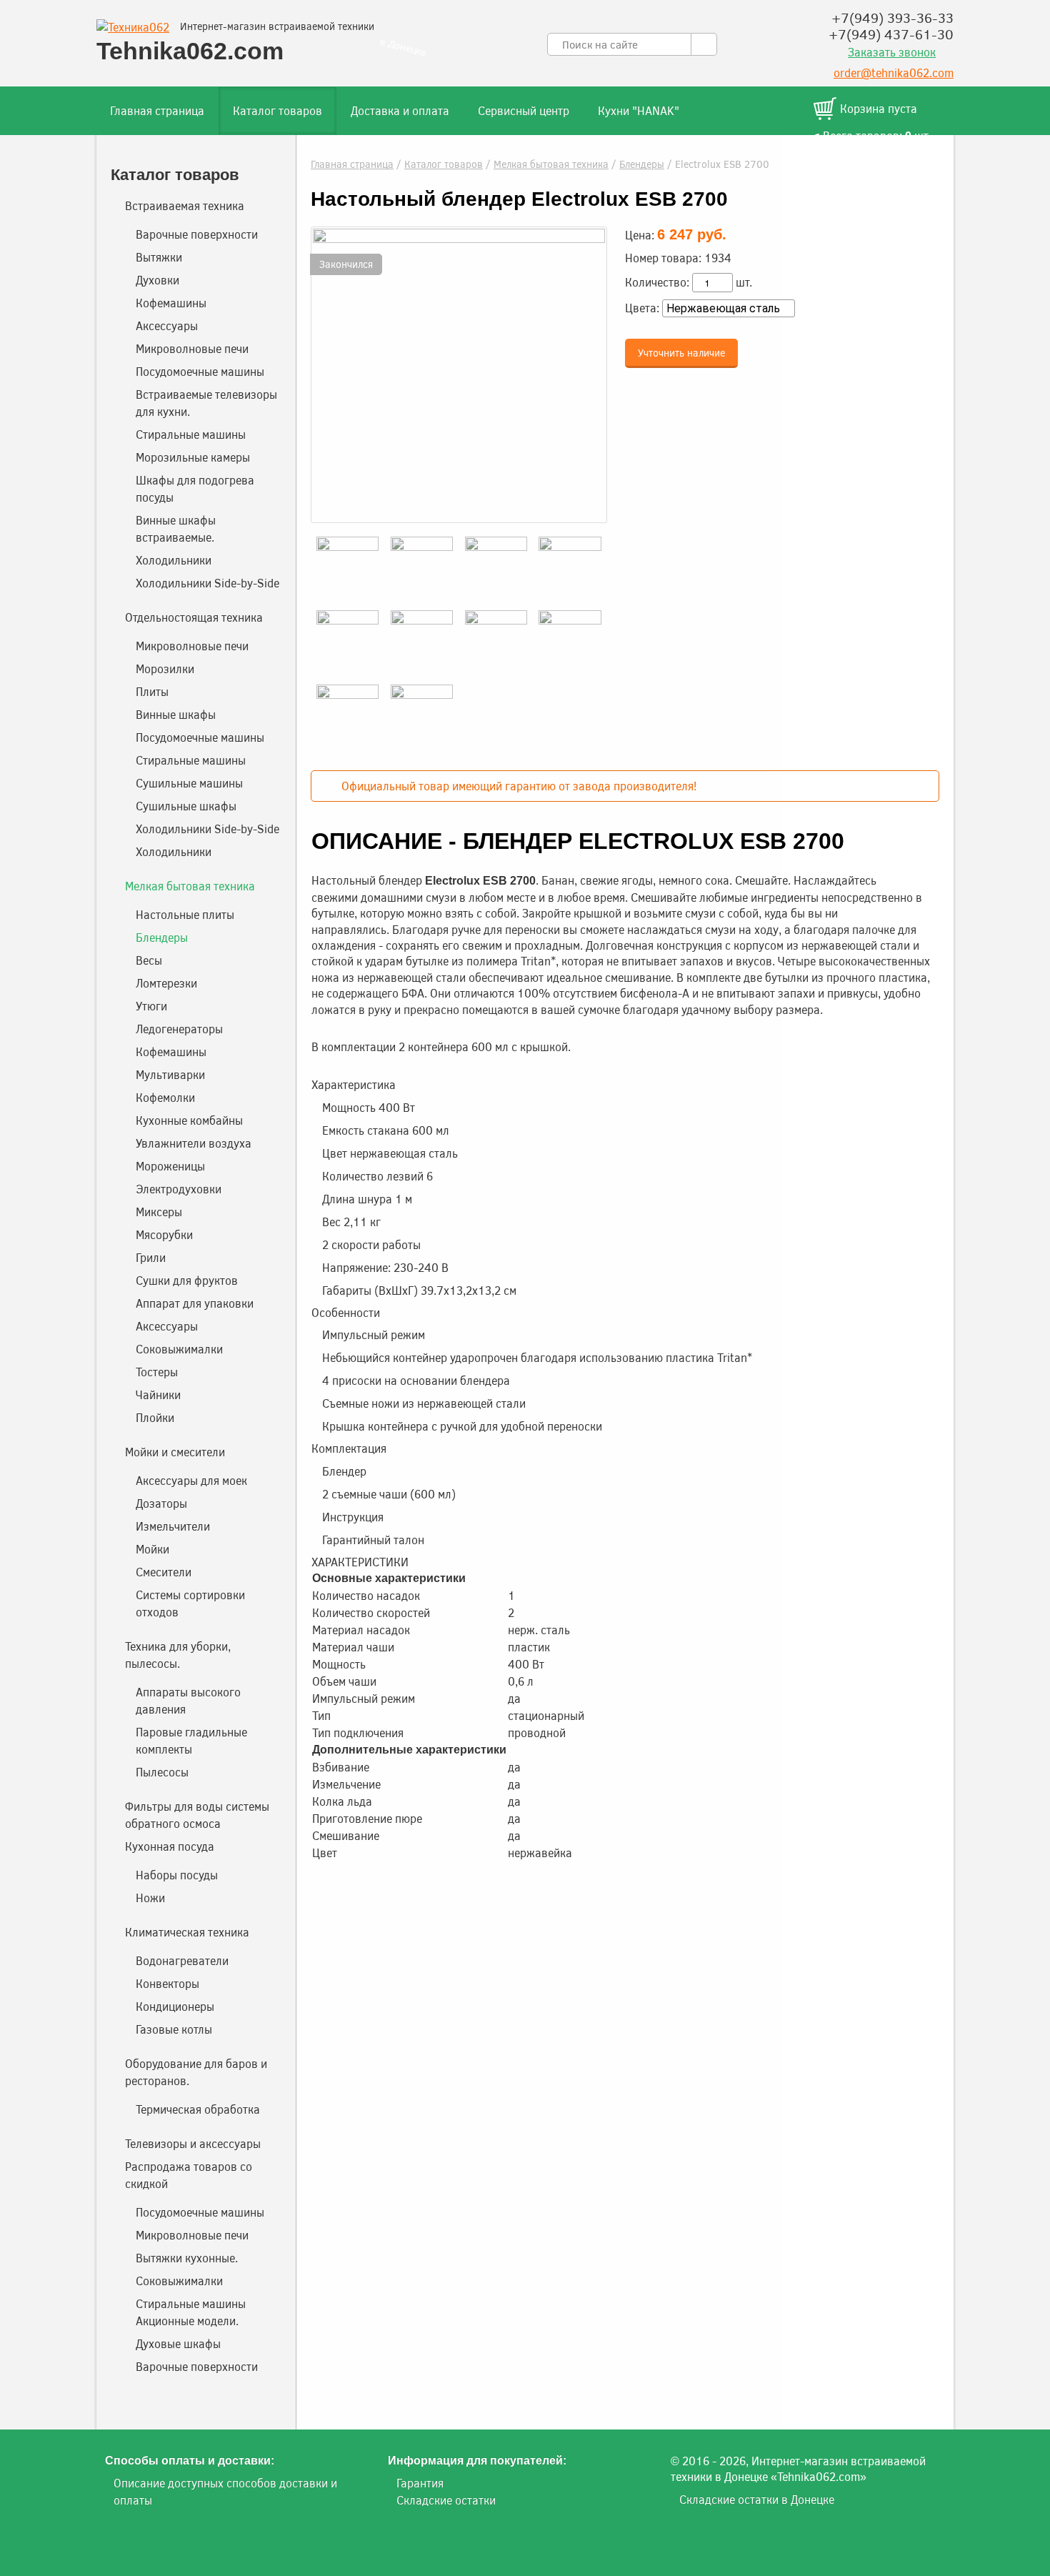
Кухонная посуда (170, 1846)
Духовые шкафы (178, 2343)
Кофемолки (165, 1097)
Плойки (155, 1417)
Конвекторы (167, 1983)
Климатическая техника (187, 1932)
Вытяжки (159, 257)
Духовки (157, 280)
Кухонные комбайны (189, 1120)
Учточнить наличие (681, 352)
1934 (718, 258)
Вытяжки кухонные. (187, 2258)
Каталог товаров (277, 110)
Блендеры (642, 164)
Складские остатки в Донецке (757, 2499)
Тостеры (157, 1372)
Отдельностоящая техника (194, 617)
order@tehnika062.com (894, 73)
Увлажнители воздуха (194, 1143)
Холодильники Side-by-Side (207, 583)
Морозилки (165, 668)
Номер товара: (663, 258)
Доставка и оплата (400, 110)
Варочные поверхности (197, 234)
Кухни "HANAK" (639, 110)
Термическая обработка (198, 2109)
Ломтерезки (166, 983)
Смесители (164, 1572)
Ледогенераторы (179, 1029)
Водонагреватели (182, 1960)
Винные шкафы (176, 714)
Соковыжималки (179, 1349)
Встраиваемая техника (185, 205)
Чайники (158, 1394)
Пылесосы (162, 1772)
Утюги (151, 1006)
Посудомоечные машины (200, 371)
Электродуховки (179, 1189)
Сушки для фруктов (187, 1280)
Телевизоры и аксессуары (193, 2143)
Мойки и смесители (175, 1452)
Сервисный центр (524, 110)
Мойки (152, 1549)
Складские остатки (446, 2500)
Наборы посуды (177, 1875)
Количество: (657, 282)
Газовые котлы (174, 2029)
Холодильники (174, 560)
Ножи (150, 1898)
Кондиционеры (175, 2006)
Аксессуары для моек (191, 1480)
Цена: (640, 235)
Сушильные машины (189, 783)
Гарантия (420, 2483)
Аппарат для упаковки (195, 1303)
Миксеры (159, 1212)
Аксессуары (167, 325)
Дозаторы (161, 1503)
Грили (151, 1257)
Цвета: (642, 308)
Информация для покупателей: (477, 2461)
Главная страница (157, 110)
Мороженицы (170, 1166)
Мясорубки (164, 1234)
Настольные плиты (185, 914)
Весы (149, 960)
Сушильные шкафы (186, 806)
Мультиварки (170, 1074)
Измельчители (173, 1526)
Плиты (152, 691)
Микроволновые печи (192, 348)
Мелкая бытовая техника (551, 164)
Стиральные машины (191, 434)
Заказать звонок (892, 52)
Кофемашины (171, 303)
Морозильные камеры (193, 457)
